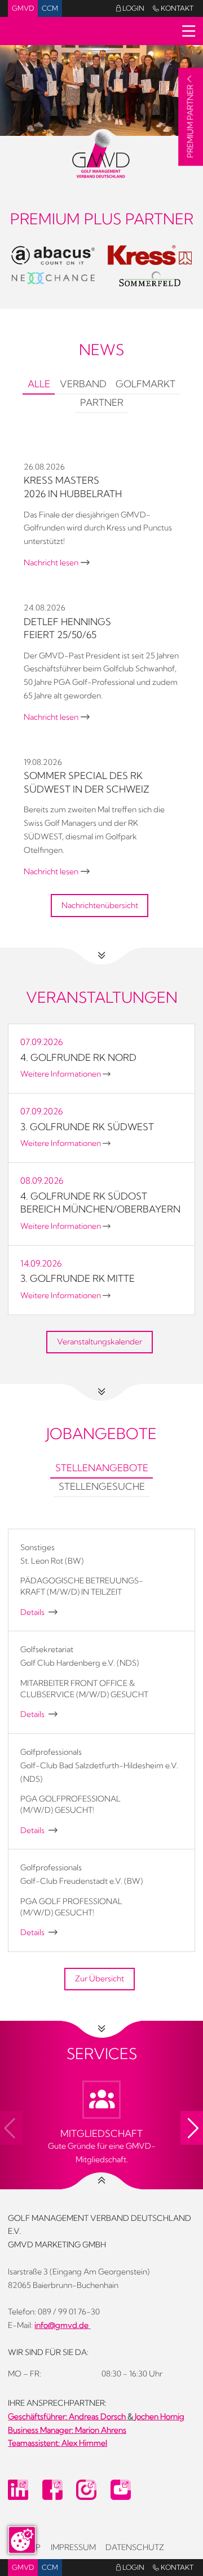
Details (39, 1612)
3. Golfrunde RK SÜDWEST (87, 1127)
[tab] (39, 385)
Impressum (73, 2547)
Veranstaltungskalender (100, 1342)
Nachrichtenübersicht (100, 905)
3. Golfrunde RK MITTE (78, 1278)
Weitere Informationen (65, 1074)
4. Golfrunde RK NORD (78, 1057)
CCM (50, 8)
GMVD (23, 8)
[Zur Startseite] (102, 153)
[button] (192, 2128)
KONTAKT (173, 8)
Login (130, 8)
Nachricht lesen (57, 563)
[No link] (101, 90)
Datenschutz (135, 2547)
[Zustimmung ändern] (22, 2540)
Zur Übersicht (100, 1979)
